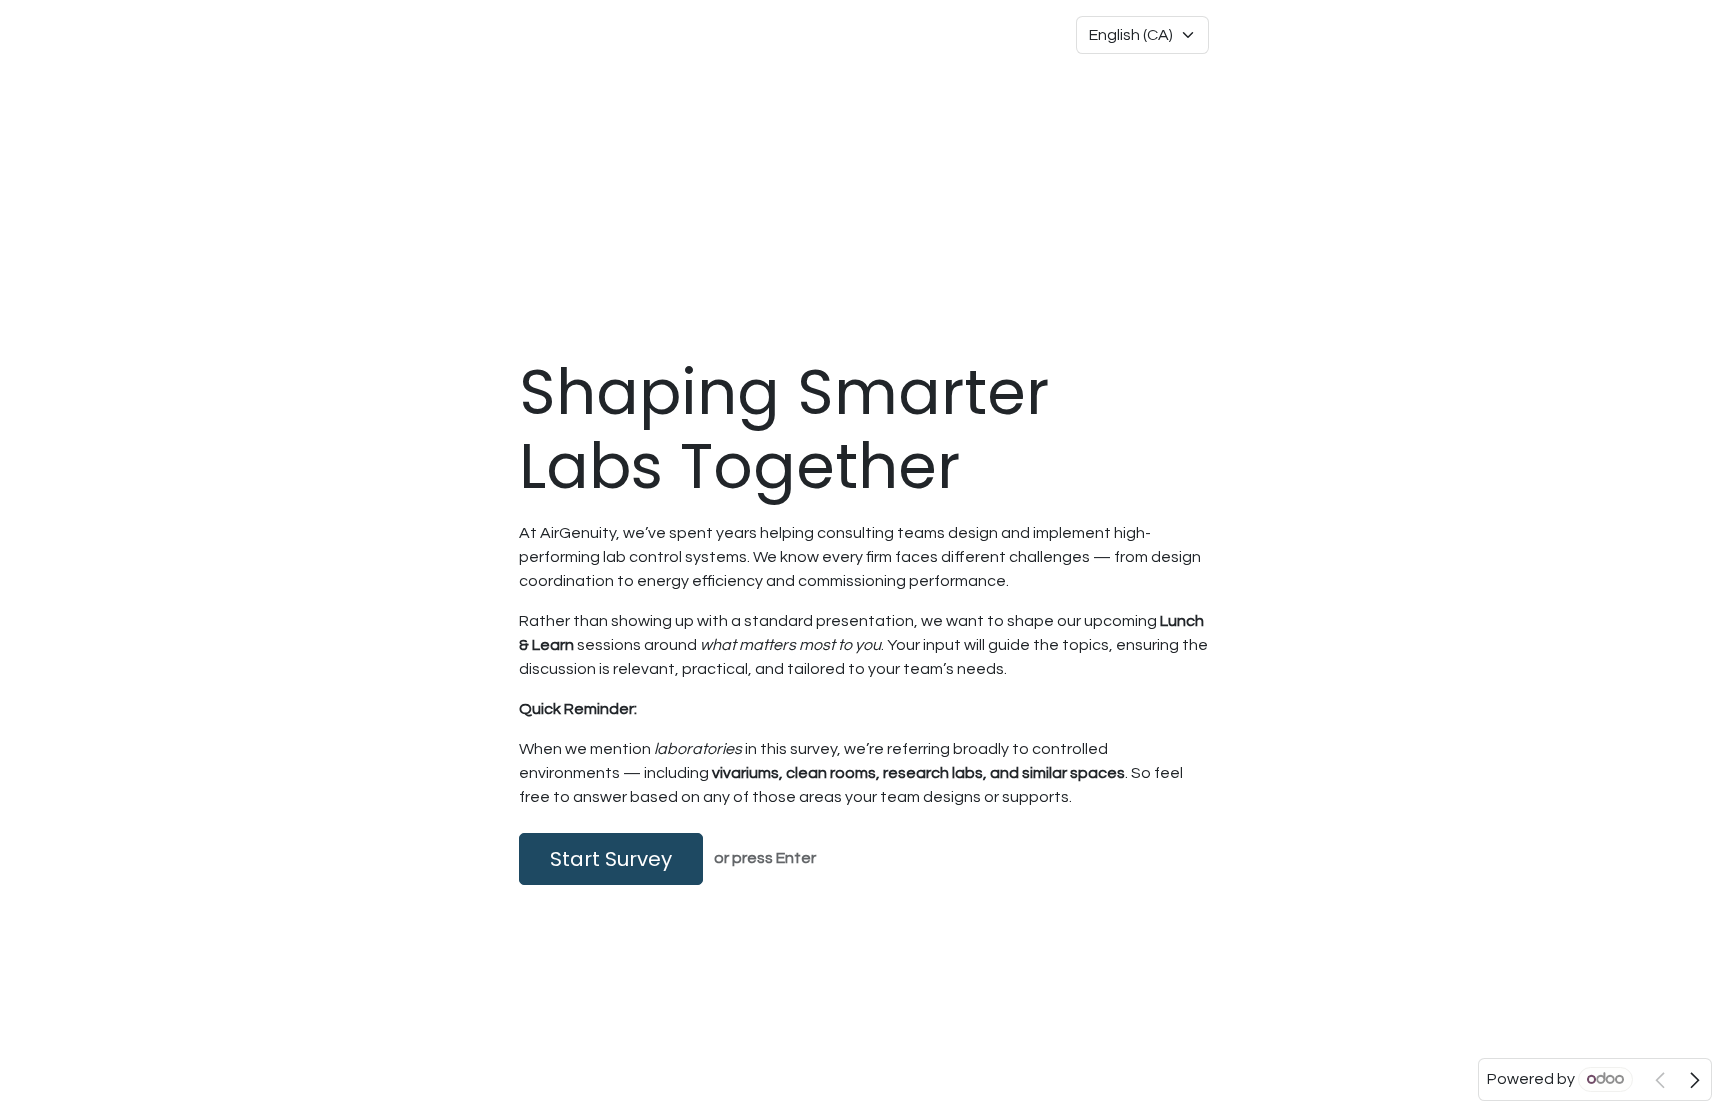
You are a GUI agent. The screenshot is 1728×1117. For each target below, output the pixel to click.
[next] (1695, 1080)
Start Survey (611, 859)
